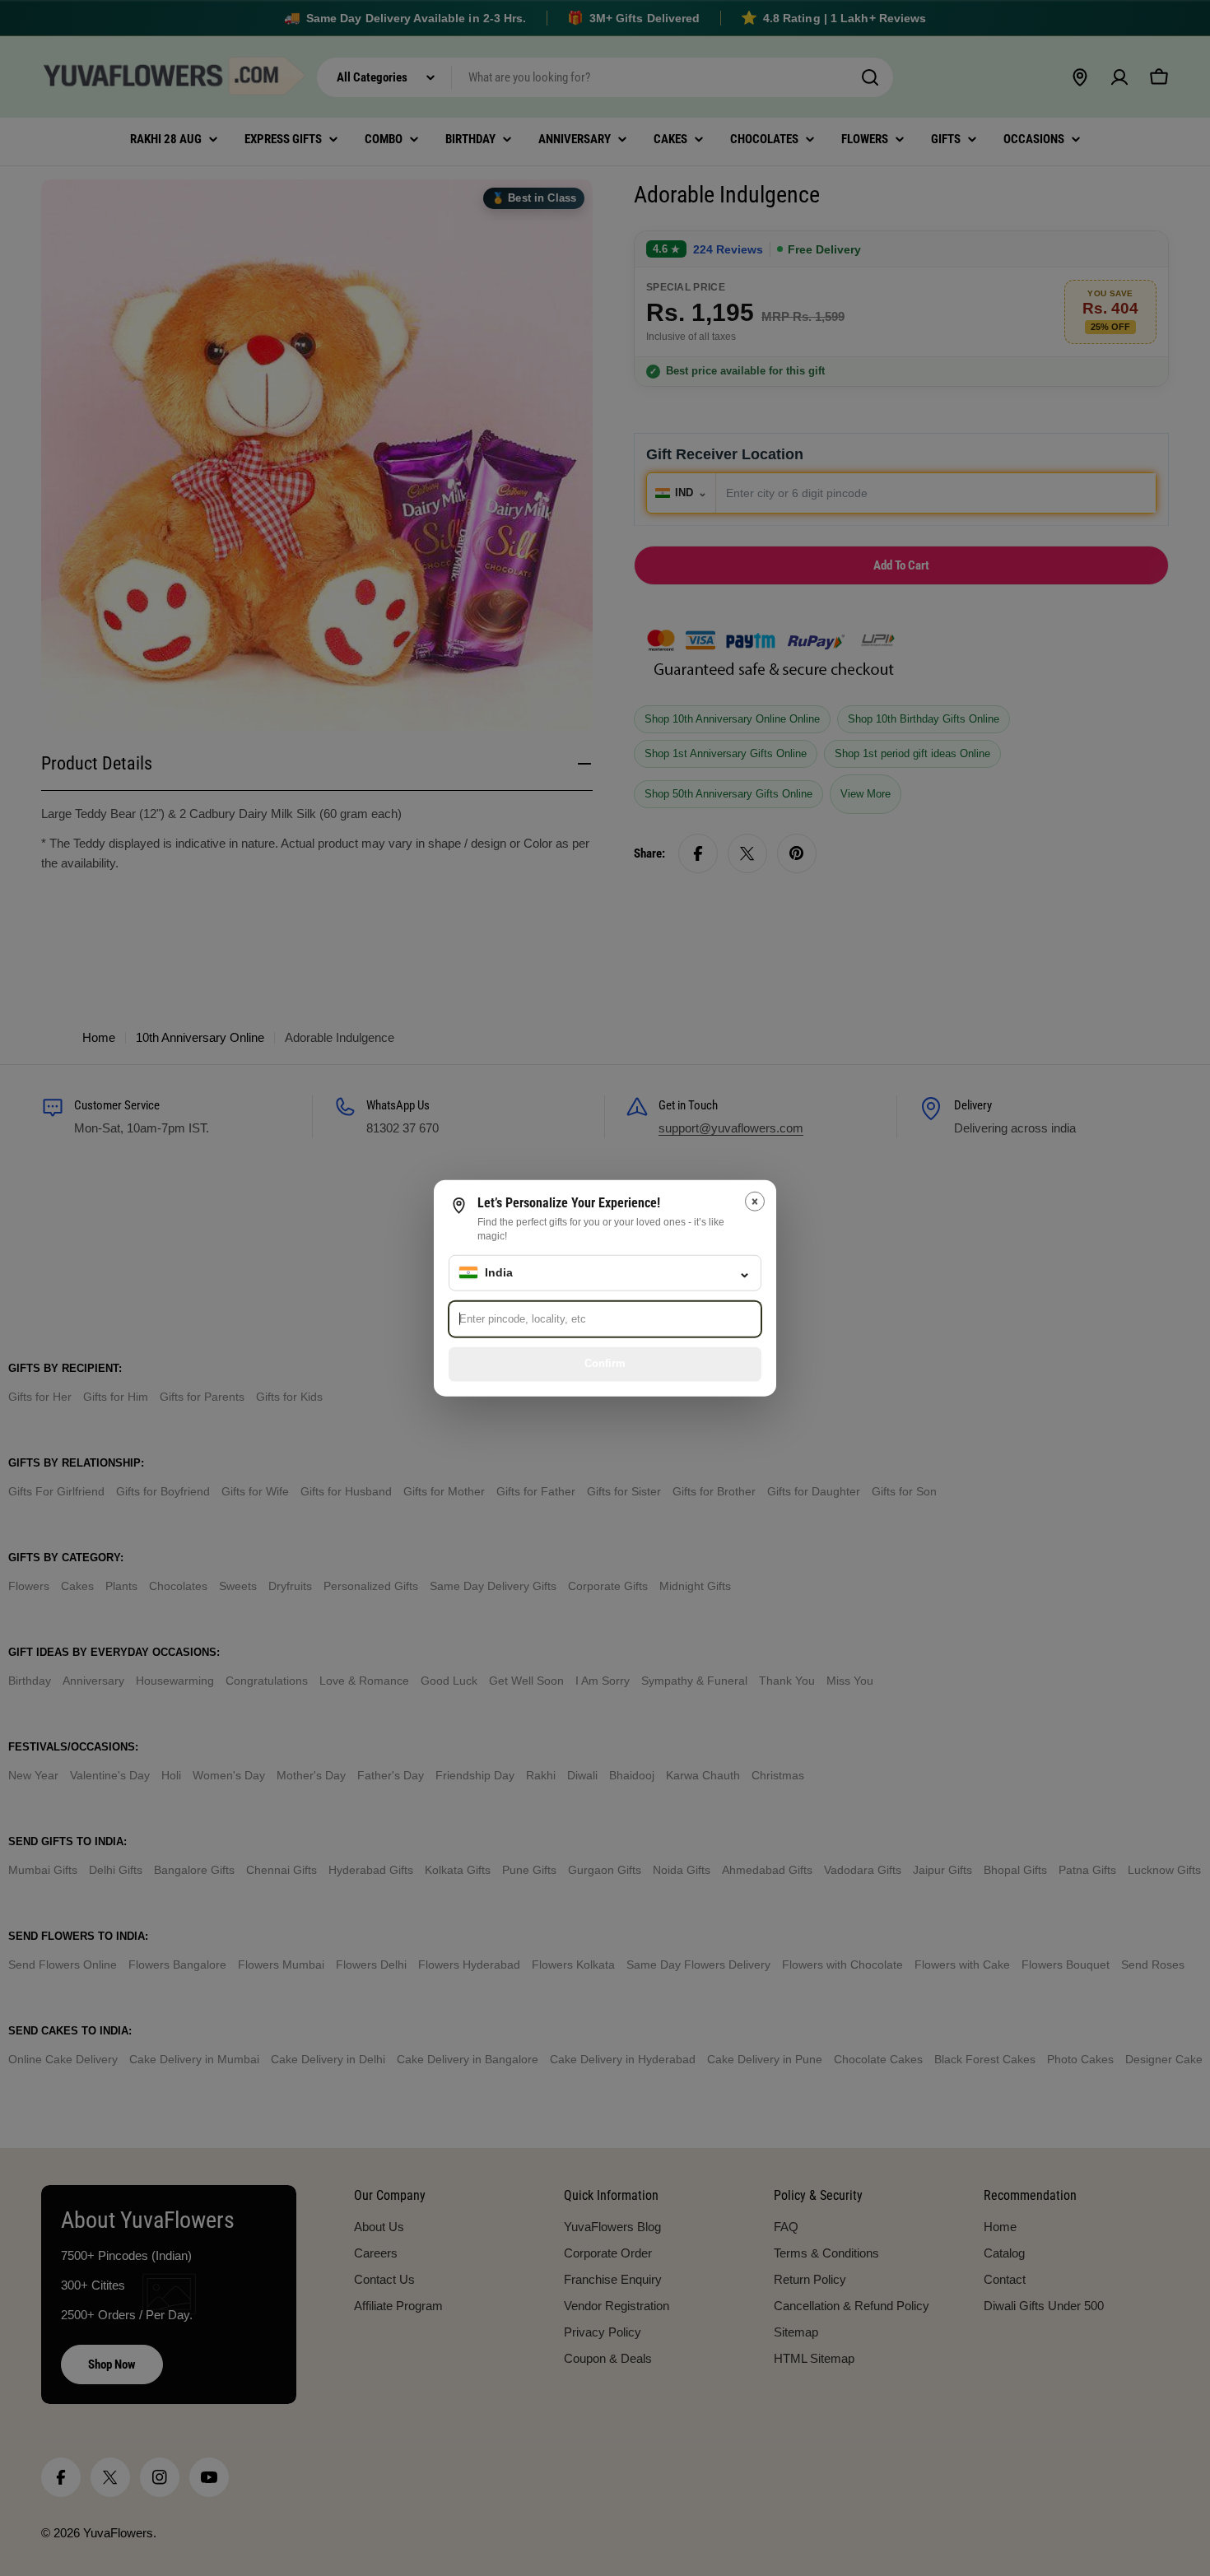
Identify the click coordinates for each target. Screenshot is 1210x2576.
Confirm (605, 1363)
